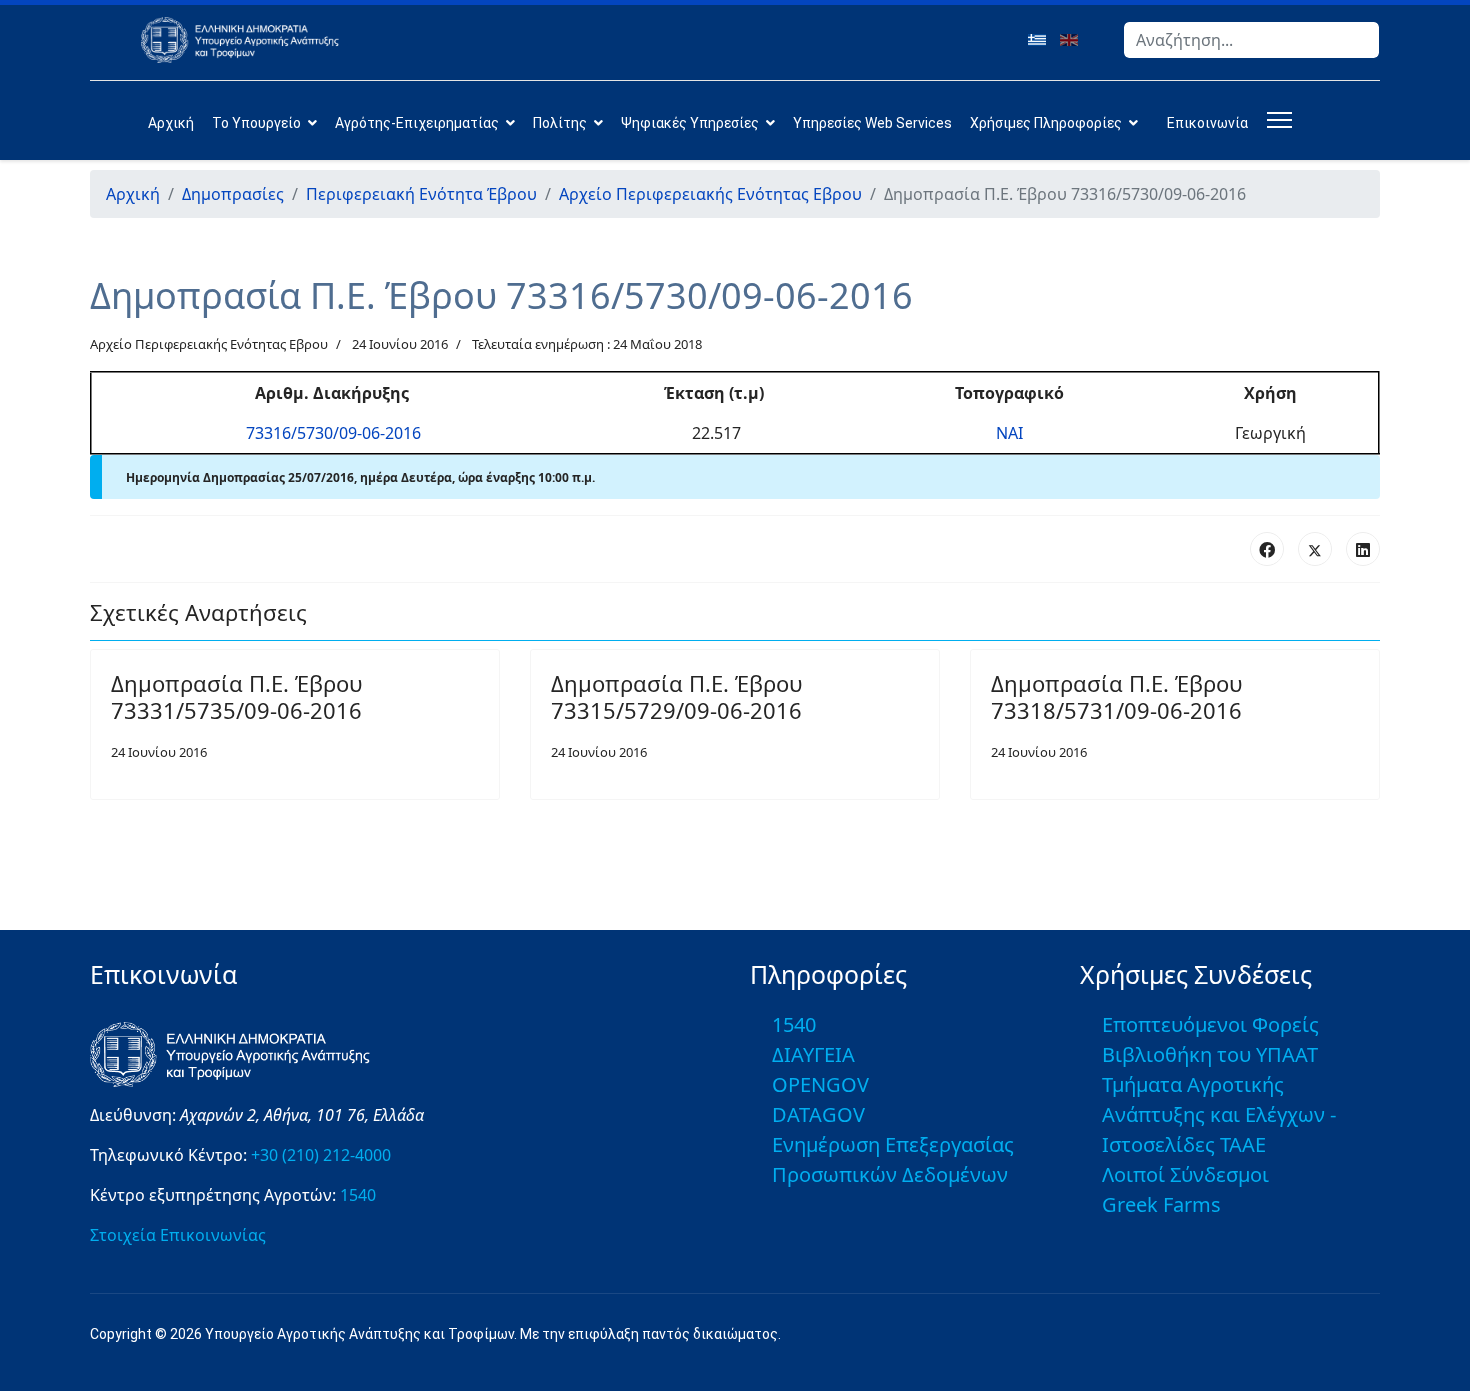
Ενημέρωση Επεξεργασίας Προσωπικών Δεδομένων (893, 1159)
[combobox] (1251, 40)
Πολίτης (560, 123)
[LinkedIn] (1363, 549)
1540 (358, 1195)
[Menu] (1275, 120)
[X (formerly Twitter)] (1315, 549)
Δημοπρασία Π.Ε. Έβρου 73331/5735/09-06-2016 (236, 696)
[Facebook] (1267, 549)
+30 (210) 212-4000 (321, 1155)
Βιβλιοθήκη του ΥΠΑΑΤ (1210, 1054)
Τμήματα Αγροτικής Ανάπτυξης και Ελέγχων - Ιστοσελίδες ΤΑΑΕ (1219, 1114)
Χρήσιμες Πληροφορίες (1046, 123)
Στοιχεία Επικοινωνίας (178, 1235)
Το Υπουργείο (256, 123)
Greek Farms (1161, 1204)
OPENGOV (820, 1084)
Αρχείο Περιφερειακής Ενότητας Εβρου (209, 344)
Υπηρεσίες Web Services (872, 123)
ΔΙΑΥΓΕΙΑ (813, 1054)
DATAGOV (818, 1114)
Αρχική (171, 123)
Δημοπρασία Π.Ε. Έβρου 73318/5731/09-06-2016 (1116, 696)
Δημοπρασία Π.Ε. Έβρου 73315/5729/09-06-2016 (676, 696)
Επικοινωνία (1207, 123)
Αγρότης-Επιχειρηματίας (417, 123)
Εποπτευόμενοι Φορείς (1210, 1024)
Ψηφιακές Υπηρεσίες (690, 123)
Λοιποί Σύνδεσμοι (1185, 1174)
